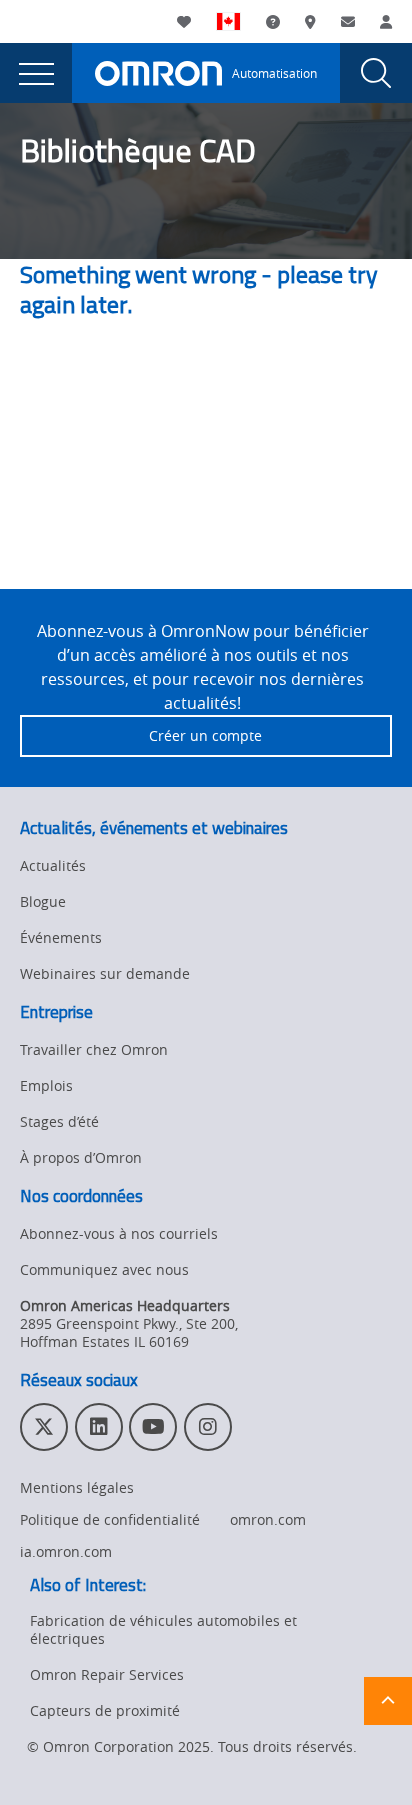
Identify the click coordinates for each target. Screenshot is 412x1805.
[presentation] (36, 73)
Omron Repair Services (107, 1674)
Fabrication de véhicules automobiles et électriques (163, 1629)
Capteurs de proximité (105, 1710)
